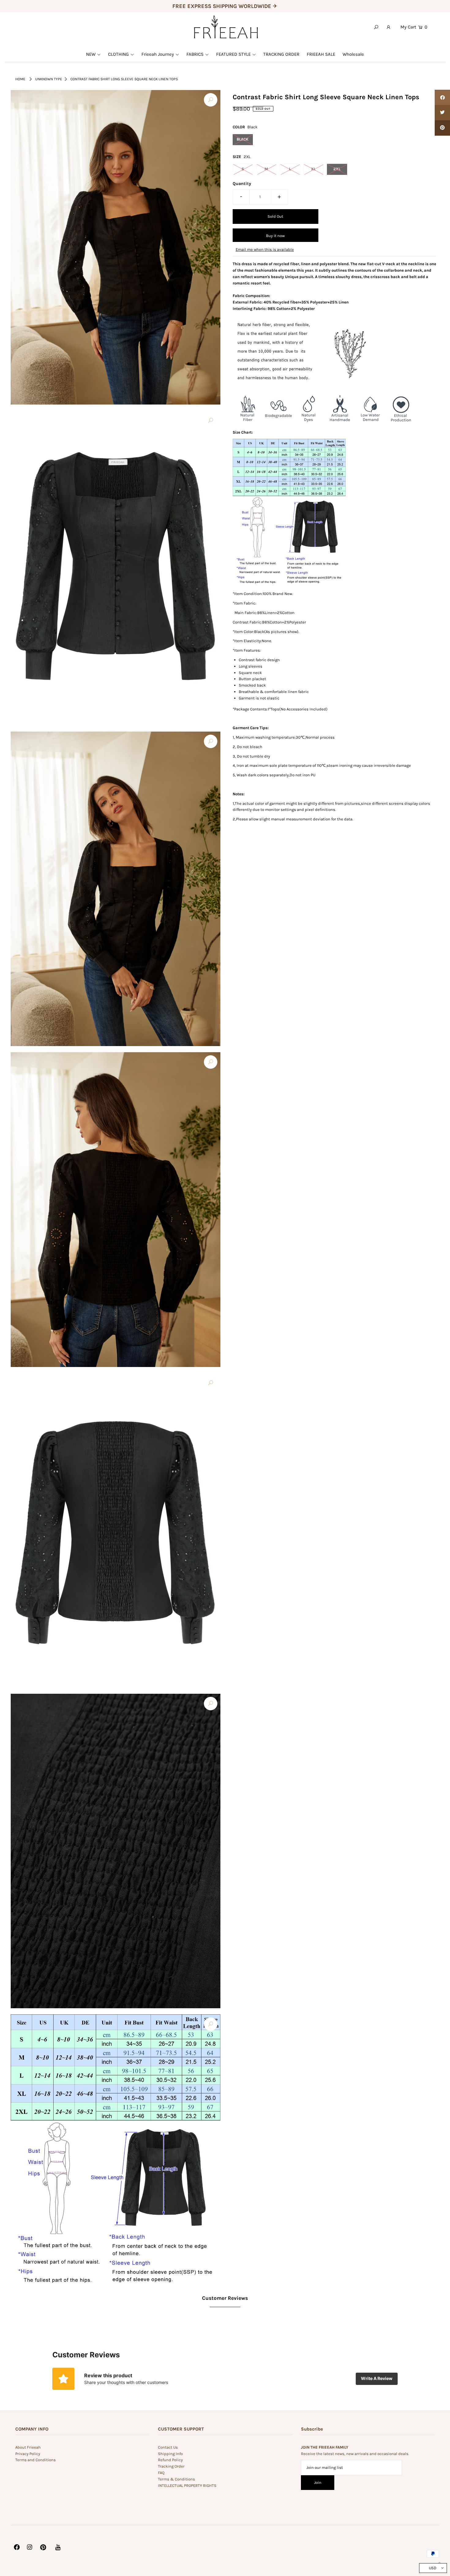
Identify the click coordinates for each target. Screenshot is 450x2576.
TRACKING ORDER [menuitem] (281, 54)
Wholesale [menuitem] (353, 54)
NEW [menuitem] (91, 54)
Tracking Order (171, 2466)
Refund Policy (170, 2460)
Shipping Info (170, 2454)
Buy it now (275, 236)
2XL (337, 169)
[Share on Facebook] (442, 97)
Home (20, 79)
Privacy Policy (28, 2454)
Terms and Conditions (36, 2460)
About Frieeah (28, 2447)
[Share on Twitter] (442, 113)
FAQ (161, 2473)
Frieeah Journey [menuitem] (158, 54)
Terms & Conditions (176, 2479)
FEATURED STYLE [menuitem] (233, 54)
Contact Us (168, 2447)
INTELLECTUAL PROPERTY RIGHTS (187, 2486)
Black (243, 139)
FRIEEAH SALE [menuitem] (321, 54)
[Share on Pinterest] (442, 128)
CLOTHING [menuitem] (118, 54)
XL (313, 169)
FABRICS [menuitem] (195, 54)
